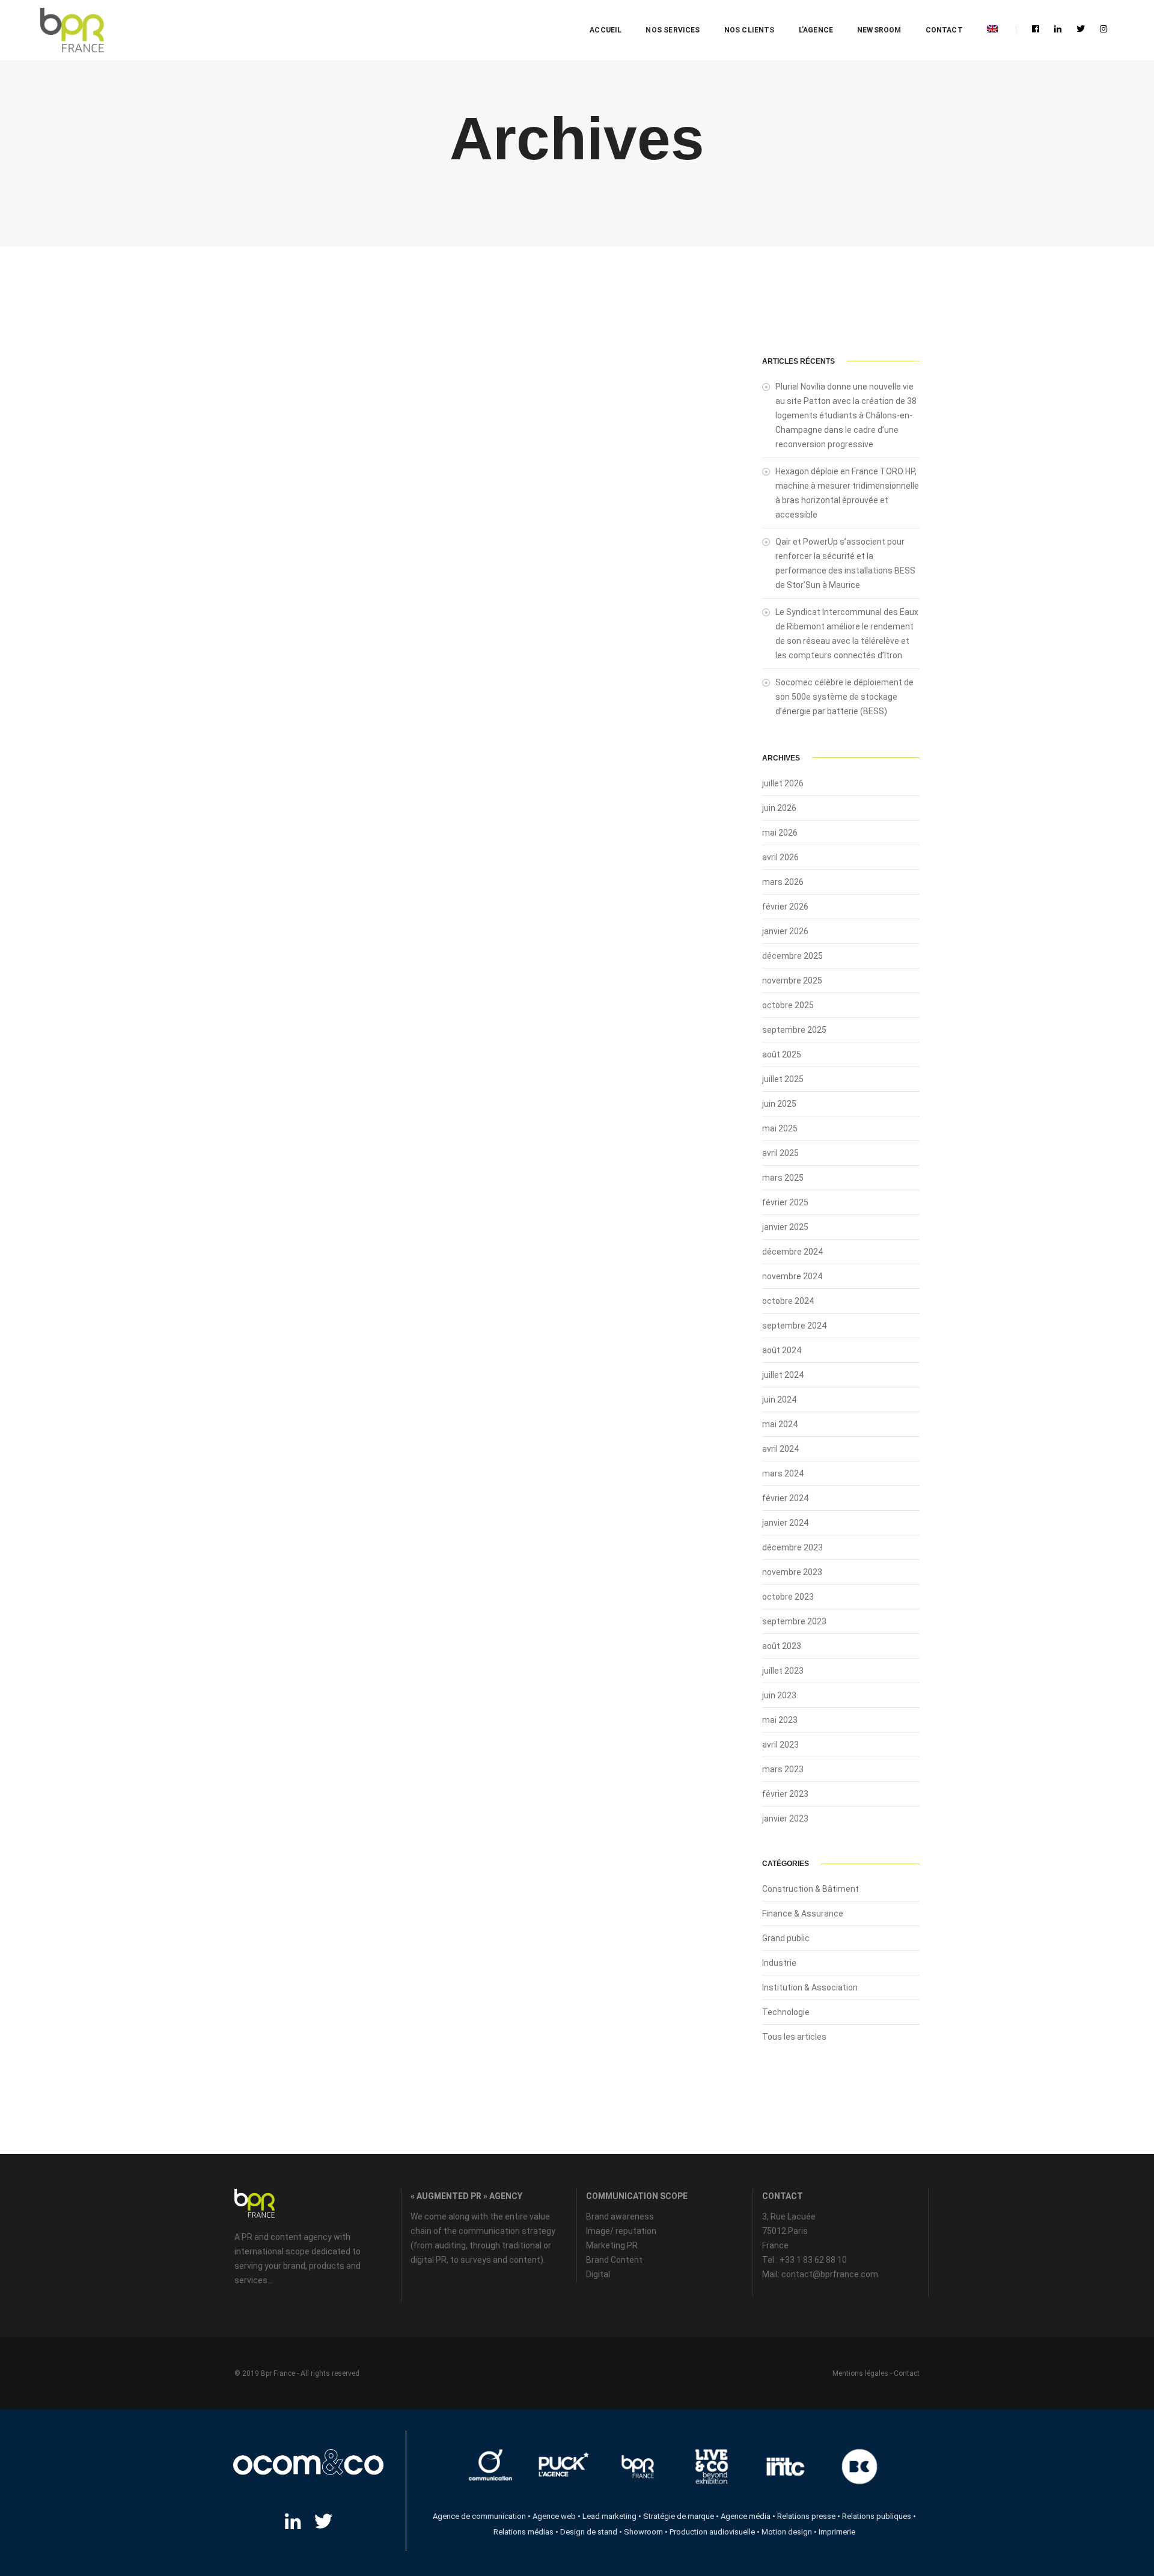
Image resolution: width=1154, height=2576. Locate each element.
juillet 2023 (783, 1671)
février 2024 (785, 1498)
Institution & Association (810, 1987)
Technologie (786, 2012)
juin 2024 (779, 1400)
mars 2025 (783, 1178)
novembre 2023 (792, 1572)
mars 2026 (783, 882)
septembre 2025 (794, 1030)
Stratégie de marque (679, 2516)
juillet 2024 (783, 1375)
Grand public (786, 1938)
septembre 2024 (794, 1326)
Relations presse (806, 2516)
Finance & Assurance (803, 1914)
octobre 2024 (788, 1301)
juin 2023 (779, 1695)
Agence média (746, 2516)
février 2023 (785, 1794)
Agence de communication (479, 2516)
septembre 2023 (794, 1621)
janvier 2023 (785, 1819)
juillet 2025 (783, 1079)
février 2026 (785, 907)
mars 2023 (783, 1769)
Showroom (643, 2532)
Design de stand (589, 2532)
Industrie (779, 1963)
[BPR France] (72, 30)
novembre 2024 (792, 1276)
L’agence (816, 30)
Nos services (673, 30)
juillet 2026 (783, 783)
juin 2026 (779, 808)
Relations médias (524, 2532)
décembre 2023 (792, 1547)
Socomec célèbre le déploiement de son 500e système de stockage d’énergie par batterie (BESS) (844, 697)
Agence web (554, 2516)
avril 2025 (780, 1153)
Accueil (606, 30)
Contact (944, 30)
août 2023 (782, 1646)
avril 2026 (780, 857)
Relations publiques (877, 2516)
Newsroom (879, 30)
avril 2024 (780, 1449)
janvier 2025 (785, 1227)
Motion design (787, 2532)
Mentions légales (860, 2373)
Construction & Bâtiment (811, 1889)
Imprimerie (837, 2532)
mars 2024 (783, 1473)
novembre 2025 (792, 981)
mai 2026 (780, 833)
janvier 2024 (785, 1523)
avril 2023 (780, 1745)
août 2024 (782, 1350)
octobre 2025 (788, 1005)
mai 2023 (780, 1720)
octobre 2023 (788, 1597)
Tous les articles (794, 2037)
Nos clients (749, 30)
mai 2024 (780, 1424)
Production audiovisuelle (712, 2532)
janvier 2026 (785, 931)
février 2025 (785, 1202)
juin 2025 (779, 1104)
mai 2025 (780, 1128)
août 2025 (782, 1054)
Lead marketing (609, 2516)
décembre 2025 (792, 956)
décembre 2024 (792, 1252)
